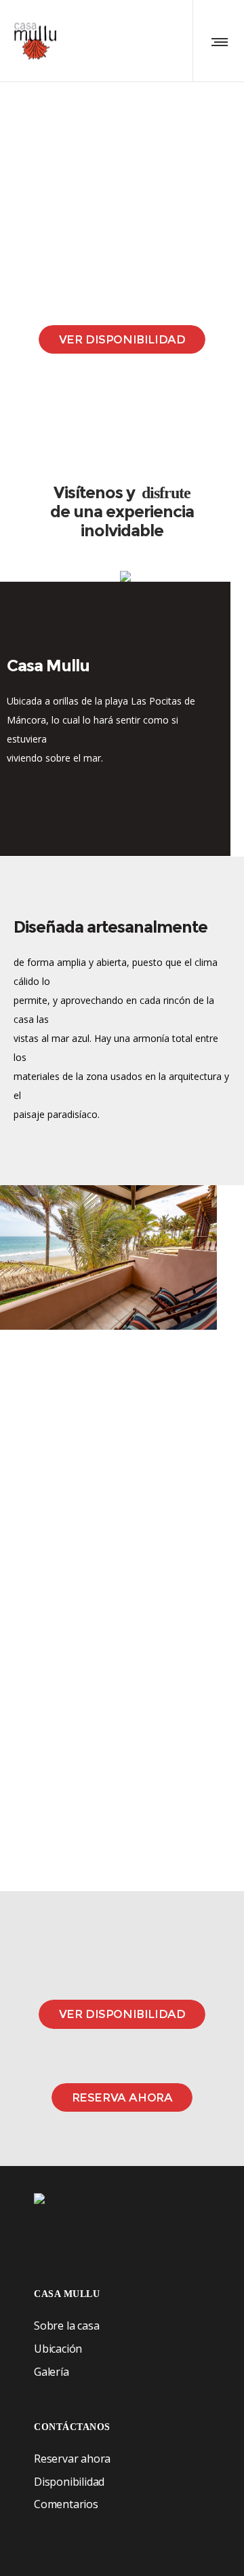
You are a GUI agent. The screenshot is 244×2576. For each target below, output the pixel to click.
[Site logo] (35, 41)
